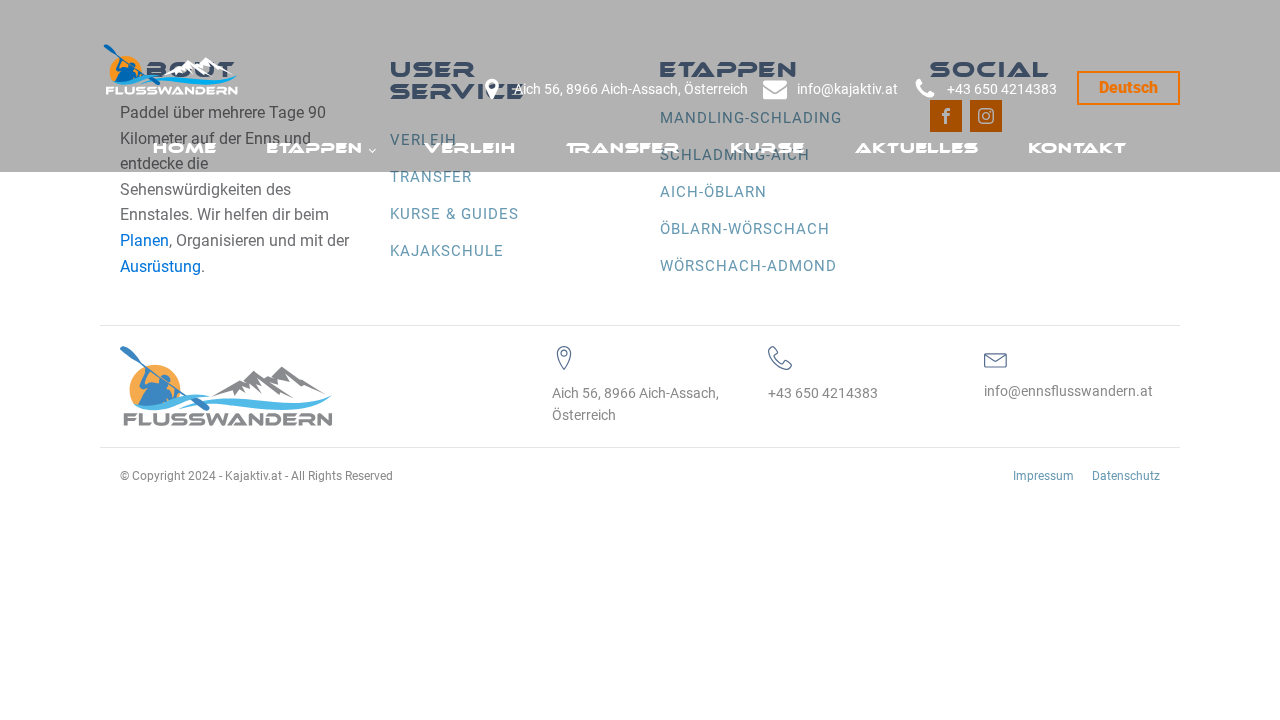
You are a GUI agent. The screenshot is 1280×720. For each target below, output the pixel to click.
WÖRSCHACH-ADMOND (748, 266)
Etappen (315, 148)
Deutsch (1128, 87)
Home (185, 148)
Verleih (470, 148)
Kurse (768, 148)
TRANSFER (431, 177)
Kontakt (1078, 148)
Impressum (1043, 476)
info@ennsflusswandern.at (1068, 391)
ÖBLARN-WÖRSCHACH (745, 229)
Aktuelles (917, 148)
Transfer (623, 148)
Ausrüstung (160, 266)
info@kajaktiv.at (847, 89)
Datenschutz (1126, 476)
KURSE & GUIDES (454, 214)
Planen (144, 240)
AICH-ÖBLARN (713, 192)
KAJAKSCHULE (447, 251)
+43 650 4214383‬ (1002, 89)
